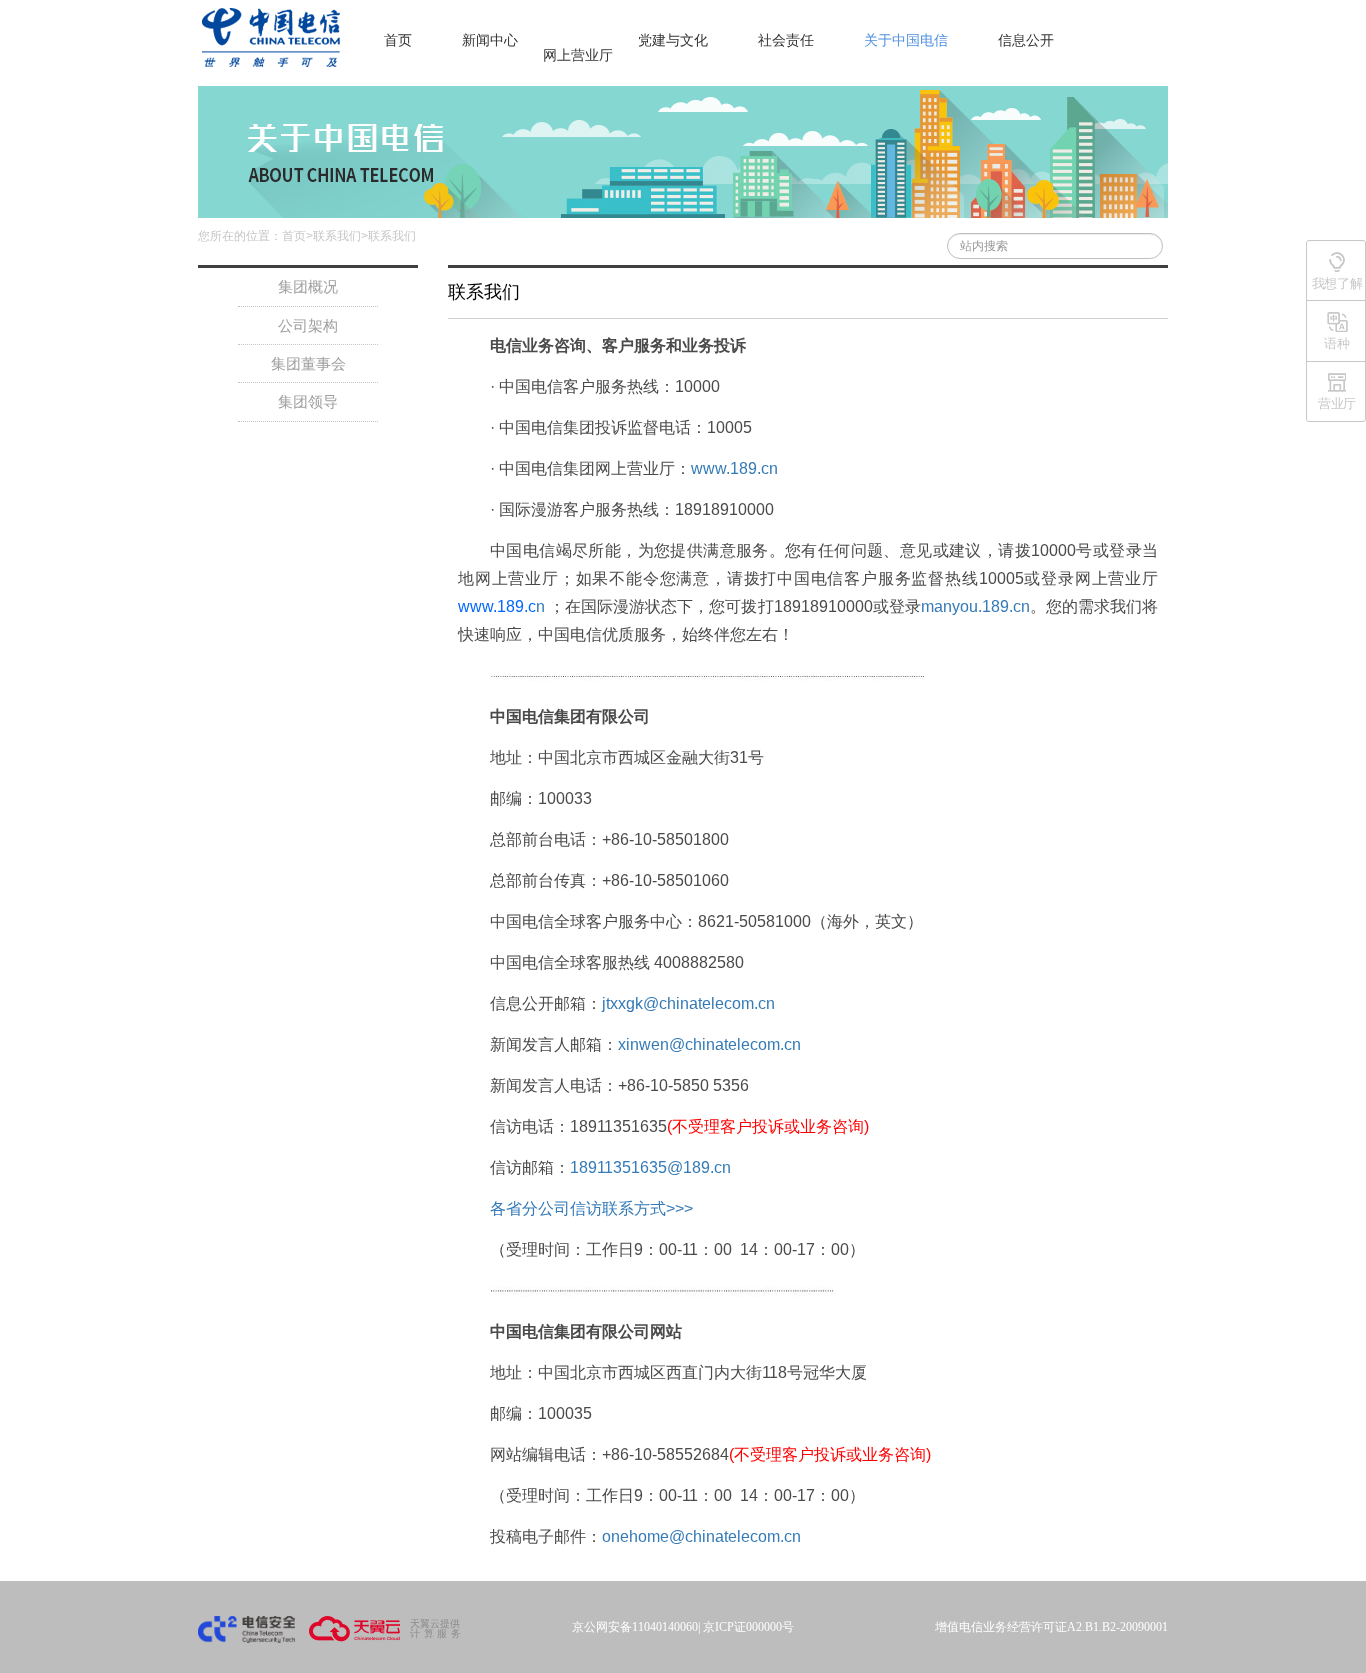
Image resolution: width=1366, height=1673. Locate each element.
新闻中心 (490, 40)
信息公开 (1026, 40)
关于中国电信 (906, 40)
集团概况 (308, 286)
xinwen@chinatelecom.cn (709, 1044)
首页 (398, 40)
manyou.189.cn (975, 606)
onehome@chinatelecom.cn (701, 1536)
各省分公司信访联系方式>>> (591, 1208)
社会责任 (786, 40)
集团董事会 (308, 363)
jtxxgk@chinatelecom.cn (688, 1003)
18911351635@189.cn (650, 1167)
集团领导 (308, 401)
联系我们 (337, 236)
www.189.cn (734, 468)
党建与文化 (673, 40)
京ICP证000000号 (748, 1627)
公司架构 (308, 325)
